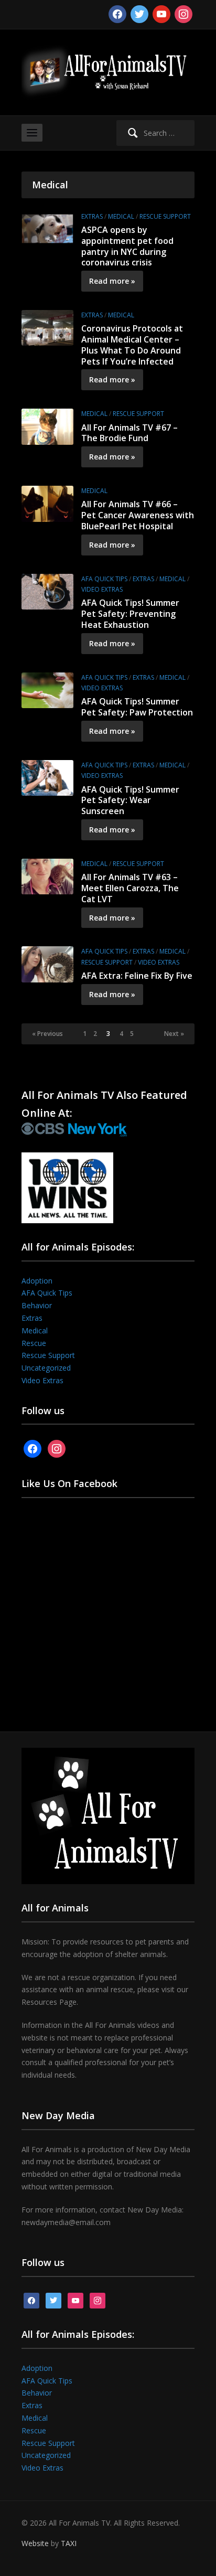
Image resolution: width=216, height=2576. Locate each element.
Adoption (37, 1281)
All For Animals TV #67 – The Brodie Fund (129, 433)
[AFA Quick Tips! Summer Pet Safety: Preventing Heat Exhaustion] (47, 591)
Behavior (37, 1305)
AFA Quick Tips (104, 579)
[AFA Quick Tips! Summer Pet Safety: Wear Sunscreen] (47, 777)
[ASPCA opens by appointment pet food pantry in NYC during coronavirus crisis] (47, 228)
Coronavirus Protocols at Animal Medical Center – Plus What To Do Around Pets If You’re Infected (132, 345)
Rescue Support (165, 216)
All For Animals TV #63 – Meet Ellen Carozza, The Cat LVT (130, 888)
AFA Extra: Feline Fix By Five (137, 976)
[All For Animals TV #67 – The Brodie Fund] (47, 426)
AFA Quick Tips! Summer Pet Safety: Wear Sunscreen (130, 800)
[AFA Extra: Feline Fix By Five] (47, 963)
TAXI (69, 2543)
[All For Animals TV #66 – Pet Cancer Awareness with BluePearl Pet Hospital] (47, 503)
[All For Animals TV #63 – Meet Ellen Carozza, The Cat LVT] (47, 876)
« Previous (47, 1034)
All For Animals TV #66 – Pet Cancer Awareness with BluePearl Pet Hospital (138, 515)
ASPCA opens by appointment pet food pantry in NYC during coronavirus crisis (127, 246)
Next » (174, 1034)
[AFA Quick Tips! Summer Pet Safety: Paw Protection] (47, 690)
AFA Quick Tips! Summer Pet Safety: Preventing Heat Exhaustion (130, 614)
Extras (92, 216)
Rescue (34, 1343)
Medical (121, 216)
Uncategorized (46, 1368)
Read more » (112, 281)
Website (35, 2543)
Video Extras (102, 589)
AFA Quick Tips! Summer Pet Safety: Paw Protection (137, 707)
